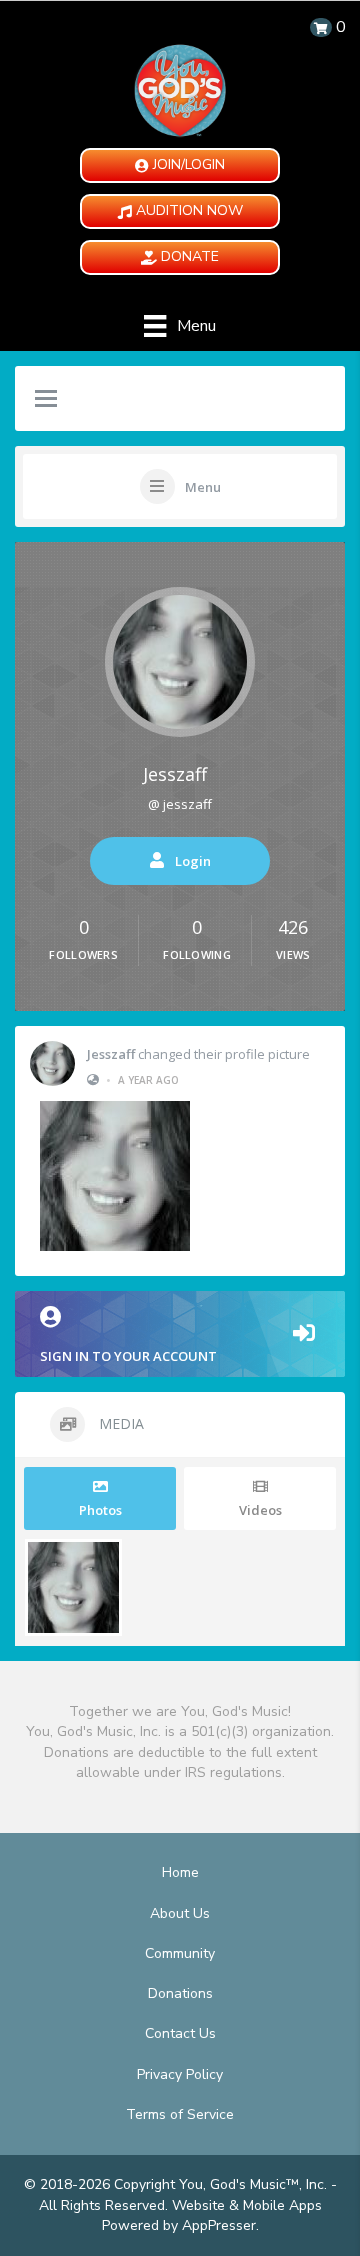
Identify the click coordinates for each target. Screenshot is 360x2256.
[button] (180, 165)
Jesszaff (175, 774)
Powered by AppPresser (179, 2225)
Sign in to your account (128, 1356)
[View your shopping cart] (321, 27)
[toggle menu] (46, 400)
